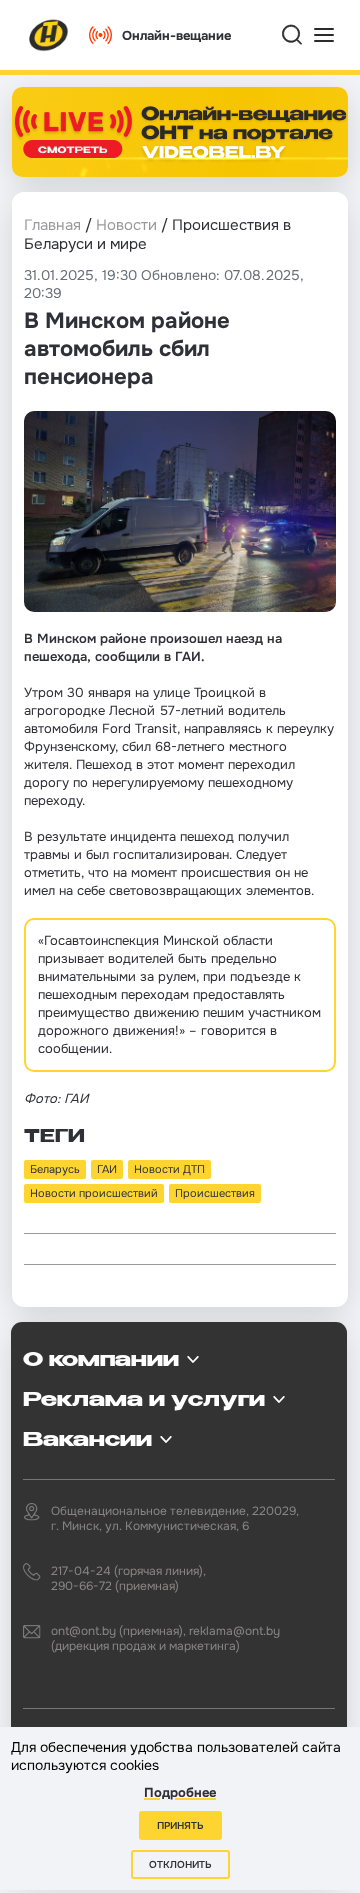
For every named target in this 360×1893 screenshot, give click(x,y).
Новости (126, 225)
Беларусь (55, 1169)
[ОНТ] (49, 35)
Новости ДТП (169, 1169)
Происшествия (215, 1193)
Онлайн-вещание (176, 35)
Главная (52, 225)
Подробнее (180, 1792)
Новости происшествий (94, 1193)
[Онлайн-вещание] (180, 132)
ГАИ (107, 1169)
